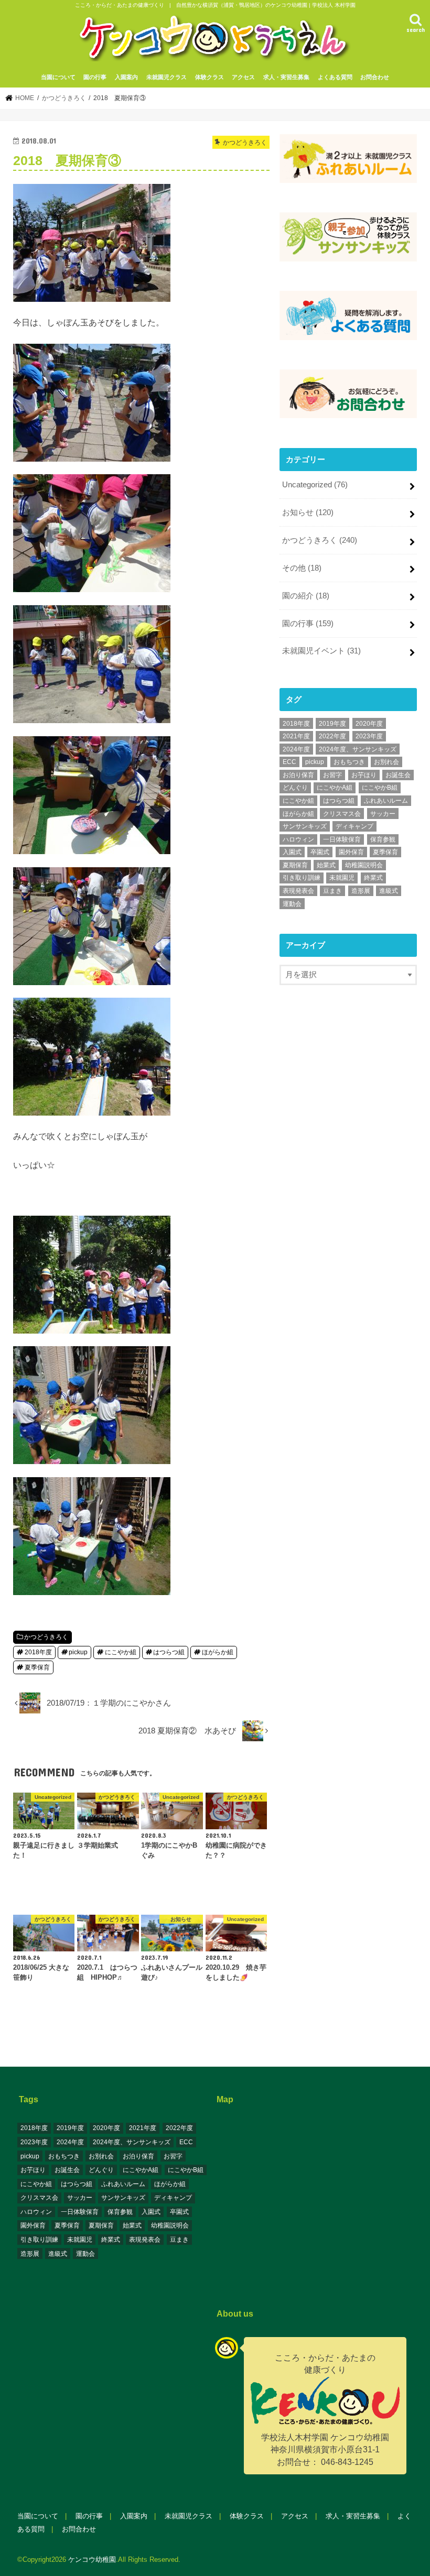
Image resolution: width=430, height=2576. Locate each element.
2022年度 (332, 736)
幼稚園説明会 (364, 865)
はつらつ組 (169, 1652)
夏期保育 (295, 865)
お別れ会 (386, 762)
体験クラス (209, 77)
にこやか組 (121, 1652)
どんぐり (295, 788)
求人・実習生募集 (286, 77)
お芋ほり (364, 775)
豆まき (332, 891)
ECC (289, 762)
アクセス (243, 77)
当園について (58, 77)
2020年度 (369, 724)
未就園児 (342, 878)
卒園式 (320, 852)
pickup (78, 1652)
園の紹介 (306, 596)
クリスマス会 (342, 814)
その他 (302, 568)
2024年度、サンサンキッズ (358, 749)
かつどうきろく (46, 1637)
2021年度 (296, 736)
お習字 (332, 775)
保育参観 (383, 839)
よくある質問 (335, 77)
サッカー (383, 814)
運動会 (292, 904)
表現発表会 (298, 891)
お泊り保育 (298, 775)
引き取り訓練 (302, 878)
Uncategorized (315, 485)
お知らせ (308, 512)
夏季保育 (37, 1667)
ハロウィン (298, 839)
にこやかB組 (380, 788)
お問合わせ (375, 77)
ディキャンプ (354, 826)
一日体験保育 (342, 839)
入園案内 (126, 77)
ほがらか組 (218, 1652)
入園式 (292, 852)
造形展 (361, 891)
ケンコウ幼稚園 (92, 2559)
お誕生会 (398, 775)
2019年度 (332, 724)
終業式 (373, 878)
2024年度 (296, 749)
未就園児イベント (321, 651)
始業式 (326, 865)
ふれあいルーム (386, 801)
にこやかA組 (335, 788)
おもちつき (349, 762)
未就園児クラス (166, 77)
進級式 (389, 891)
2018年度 (38, 1652)
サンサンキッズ (305, 826)
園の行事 (95, 77)
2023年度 (369, 736)
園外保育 (351, 852)
